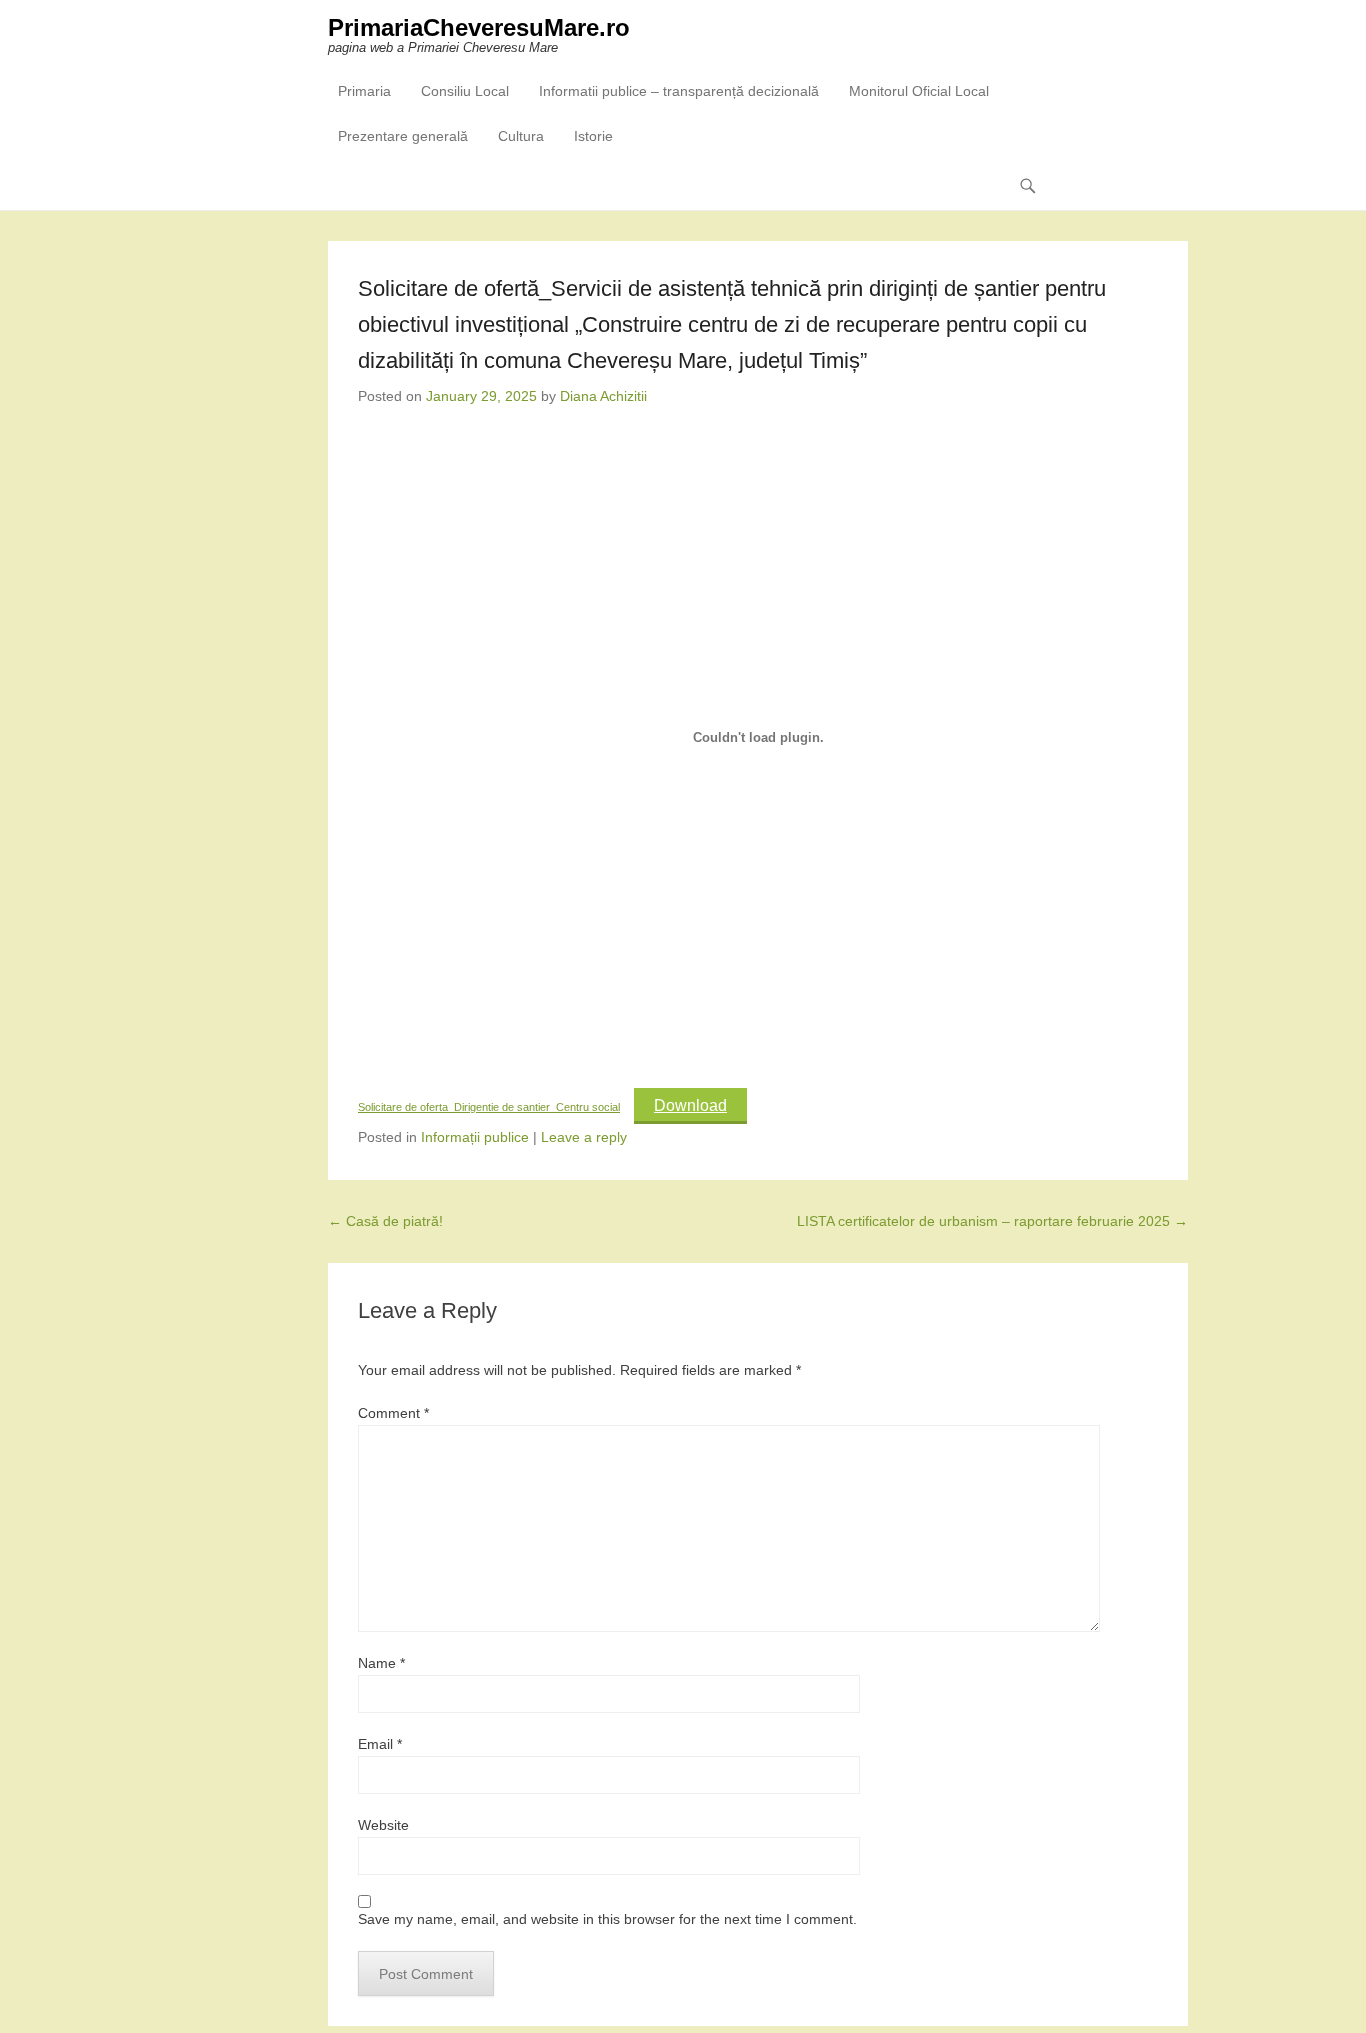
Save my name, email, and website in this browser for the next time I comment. (607, 1919)
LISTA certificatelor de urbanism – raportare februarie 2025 (992, 1221)
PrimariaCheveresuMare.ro (479, 27)
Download (690, 1105)
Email (380, 1744)
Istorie (593, 136)
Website (383, 1825)
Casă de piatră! (385, 1221)
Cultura (521, 136)
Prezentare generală (403, 136)
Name (381, 1663)
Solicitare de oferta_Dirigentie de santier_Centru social (489, 1107)
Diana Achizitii (603, 396)
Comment (393, 1413)
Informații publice (475, 1137)
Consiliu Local (465, 91)
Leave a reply (584, 1137)
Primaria (364, 91)
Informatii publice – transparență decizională (679, 91)
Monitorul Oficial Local (919, 91)
